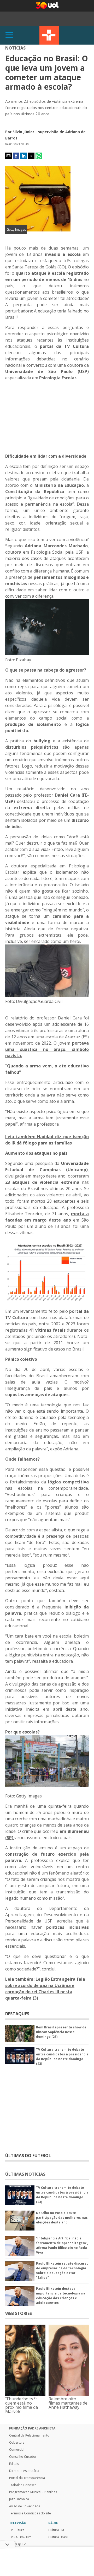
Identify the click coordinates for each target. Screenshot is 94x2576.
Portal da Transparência (27, 2478)
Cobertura (17, 2443)
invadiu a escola (61, 254)
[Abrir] (9, 35)
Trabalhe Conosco (23, 2485)
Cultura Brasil (58, 2537)
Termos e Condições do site (30, 2513)
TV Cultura (49, 35)
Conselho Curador (23, 2457)
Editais (14, 2464)
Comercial (17, 2450)
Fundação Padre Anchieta (32, 2428)
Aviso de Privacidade (25, 2506)
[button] (8, 156)
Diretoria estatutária (24, 2471)
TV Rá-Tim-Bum (20, 2537)
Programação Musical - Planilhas (33, 2492)
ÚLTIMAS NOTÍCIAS (25, 2174)
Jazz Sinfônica (19, 2499)
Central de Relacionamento (29, 2435)
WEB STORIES (19, 2313)
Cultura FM (56, 2530)
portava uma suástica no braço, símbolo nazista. (47, 1049)
